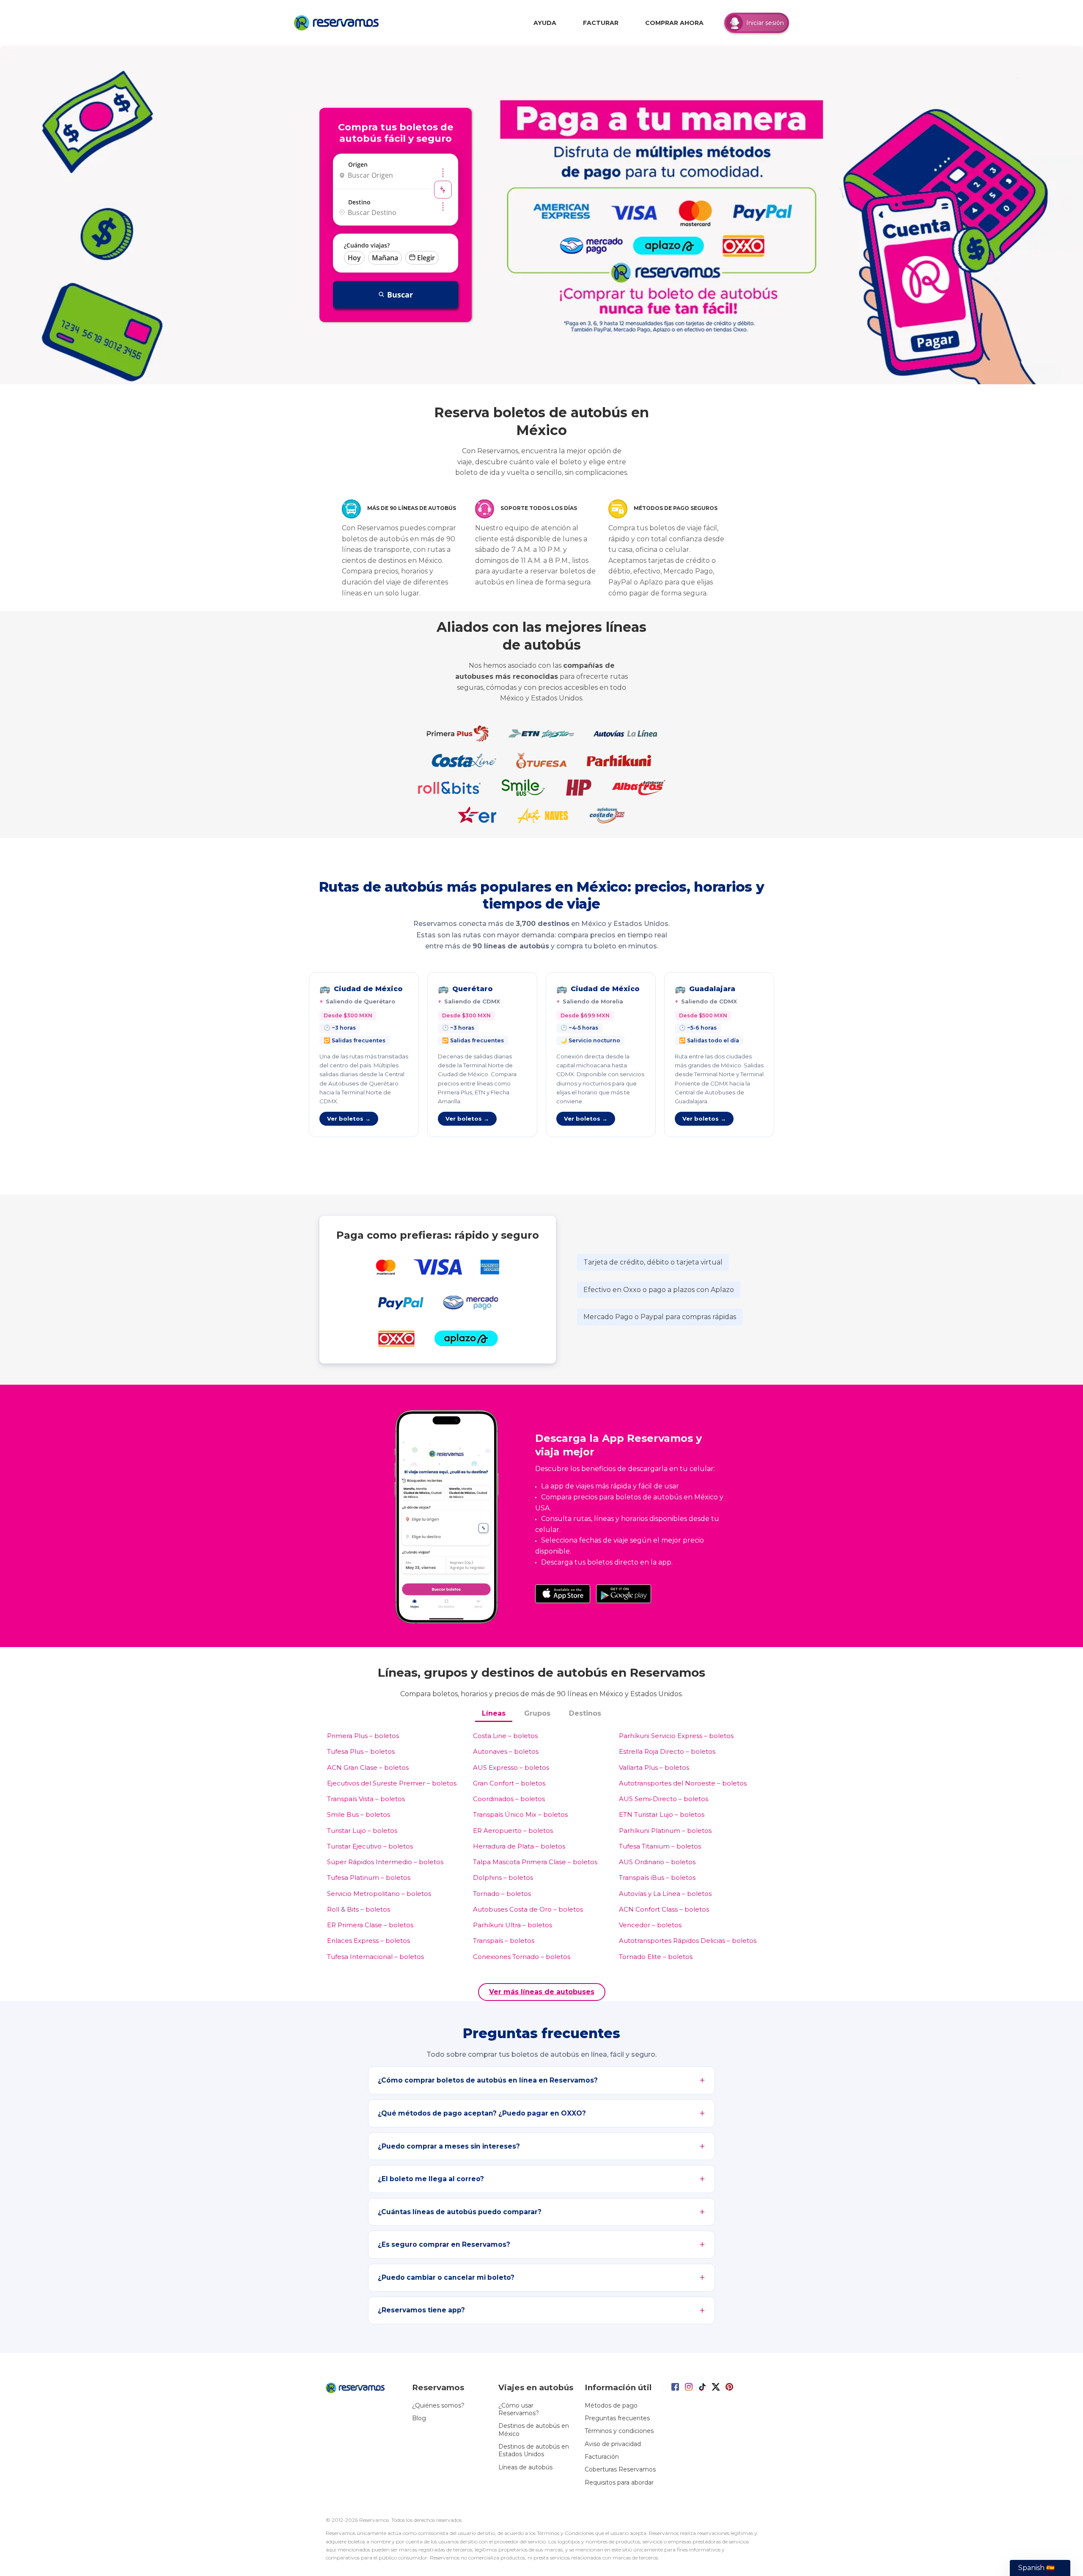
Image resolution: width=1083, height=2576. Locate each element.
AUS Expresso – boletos (511, 1767)
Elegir (426, 258)
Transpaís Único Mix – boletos (520, 1814)
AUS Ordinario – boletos (657, 1862)
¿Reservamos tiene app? (421, 2310)
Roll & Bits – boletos (359, 1909)
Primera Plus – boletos (363, 1736)
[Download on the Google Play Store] (624, 1594)
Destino (359, 202)
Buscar (400, 295)
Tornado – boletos (502, 1894)
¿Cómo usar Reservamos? (519, 2409)
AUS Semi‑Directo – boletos (664, 1799)
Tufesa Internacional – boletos (375, 1957)
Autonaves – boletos (506, 1751)
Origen (358, 164)
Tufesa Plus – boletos (361, 1751)
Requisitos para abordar (619, 2482)
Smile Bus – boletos (359, 1814)
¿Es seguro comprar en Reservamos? (444, 2244)
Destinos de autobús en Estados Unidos (534, 2450)
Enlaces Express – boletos (368, 1941)
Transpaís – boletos (504, 1941)
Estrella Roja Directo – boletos (667, 1751)
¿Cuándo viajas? (367, 245)
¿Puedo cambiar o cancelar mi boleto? (446, 2277)
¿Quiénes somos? (438, 2405)
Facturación (602, 2457)
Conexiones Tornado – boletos (522, 1957)
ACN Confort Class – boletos (664, 1909)
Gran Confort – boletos (509, 1783)
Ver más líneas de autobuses (542, 1992)
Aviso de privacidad (613, 2444)
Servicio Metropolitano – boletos (379, 1894)
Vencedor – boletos (650, 1925)
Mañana (385, 258)
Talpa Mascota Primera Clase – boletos (535, 1862)
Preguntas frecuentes (617, 2418)
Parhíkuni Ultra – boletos (513, 1925)
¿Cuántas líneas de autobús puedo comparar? (460, 2212)
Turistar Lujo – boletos (362, 1831)
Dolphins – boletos (503, 1878)
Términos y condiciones (619, 2431)
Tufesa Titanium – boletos (660, 1846)
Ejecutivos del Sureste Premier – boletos (392, 1783)
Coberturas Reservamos (620, 2469)
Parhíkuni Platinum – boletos (665, 1831)
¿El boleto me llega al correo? (431, 2179)
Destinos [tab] (585, 1713)
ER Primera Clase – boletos (370, 1925)
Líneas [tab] (494, 1713)
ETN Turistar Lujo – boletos (662, 1814)
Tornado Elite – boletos (656, 1957)
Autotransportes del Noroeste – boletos (683, 1783)
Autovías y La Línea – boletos (665, 1894)
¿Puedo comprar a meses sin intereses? (449, 2146)
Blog (419, 2418)
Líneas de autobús (525, 2467)
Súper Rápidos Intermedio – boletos (385, 1862)
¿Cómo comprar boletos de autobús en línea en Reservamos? (488, 2080)
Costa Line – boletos (505, 1736)
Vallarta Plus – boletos (654, 1767)
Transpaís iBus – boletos (657, 1878)
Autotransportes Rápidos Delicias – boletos (688, 1941)
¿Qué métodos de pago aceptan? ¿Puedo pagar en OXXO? (482, 2113)
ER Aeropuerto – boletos (513, 1831)
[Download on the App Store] (563, 1594)
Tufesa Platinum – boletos (369, 1878)
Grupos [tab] (537, 1713)
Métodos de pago (611, 2405)
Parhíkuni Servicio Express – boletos (676, 1736)
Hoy (354, 258)
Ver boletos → (349, 1119)
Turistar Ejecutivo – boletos (370, 1846)
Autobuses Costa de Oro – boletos (528, 1909)
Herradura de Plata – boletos (519, 1846)
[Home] (338, 23)
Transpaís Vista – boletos (366, 1799)
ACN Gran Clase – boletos (368, 1767)
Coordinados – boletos (509, 1799)
